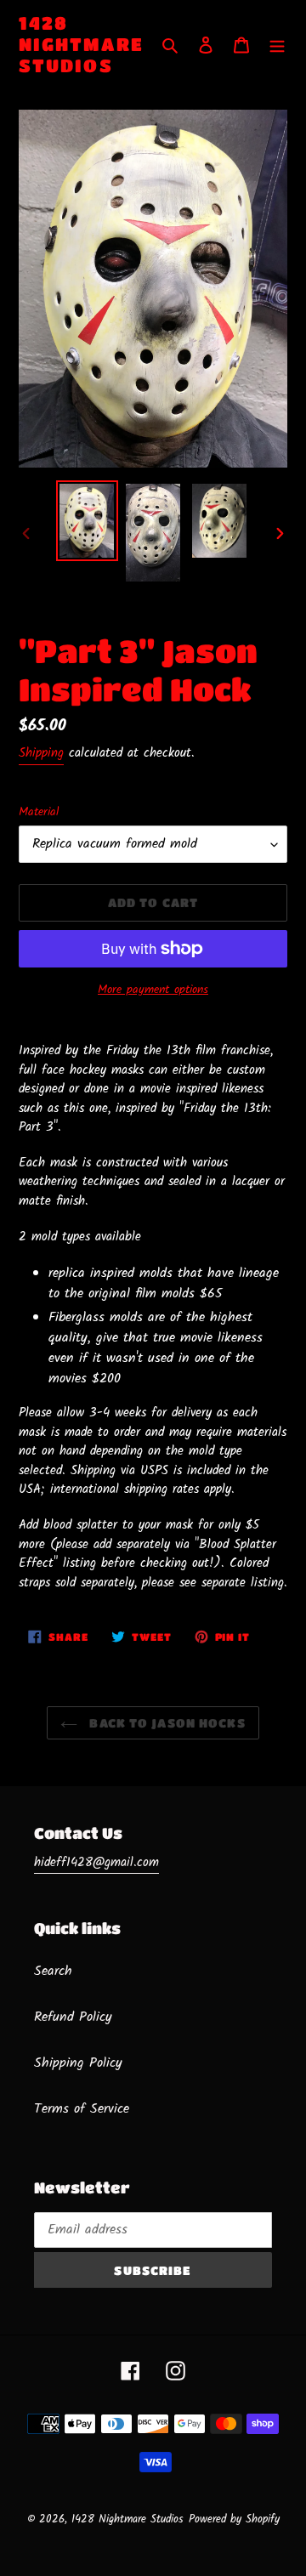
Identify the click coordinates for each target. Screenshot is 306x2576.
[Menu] (277, 45)
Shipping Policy (78, 2063)
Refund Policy (73, 2017)
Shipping (41, 753)
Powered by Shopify (234, 2519)
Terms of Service (82, 2109)
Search (53, 1971)
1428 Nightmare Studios (81, 44)
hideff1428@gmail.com (96, 1863)
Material (39, 812)
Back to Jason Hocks (165, 1722)
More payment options (153, 990)
